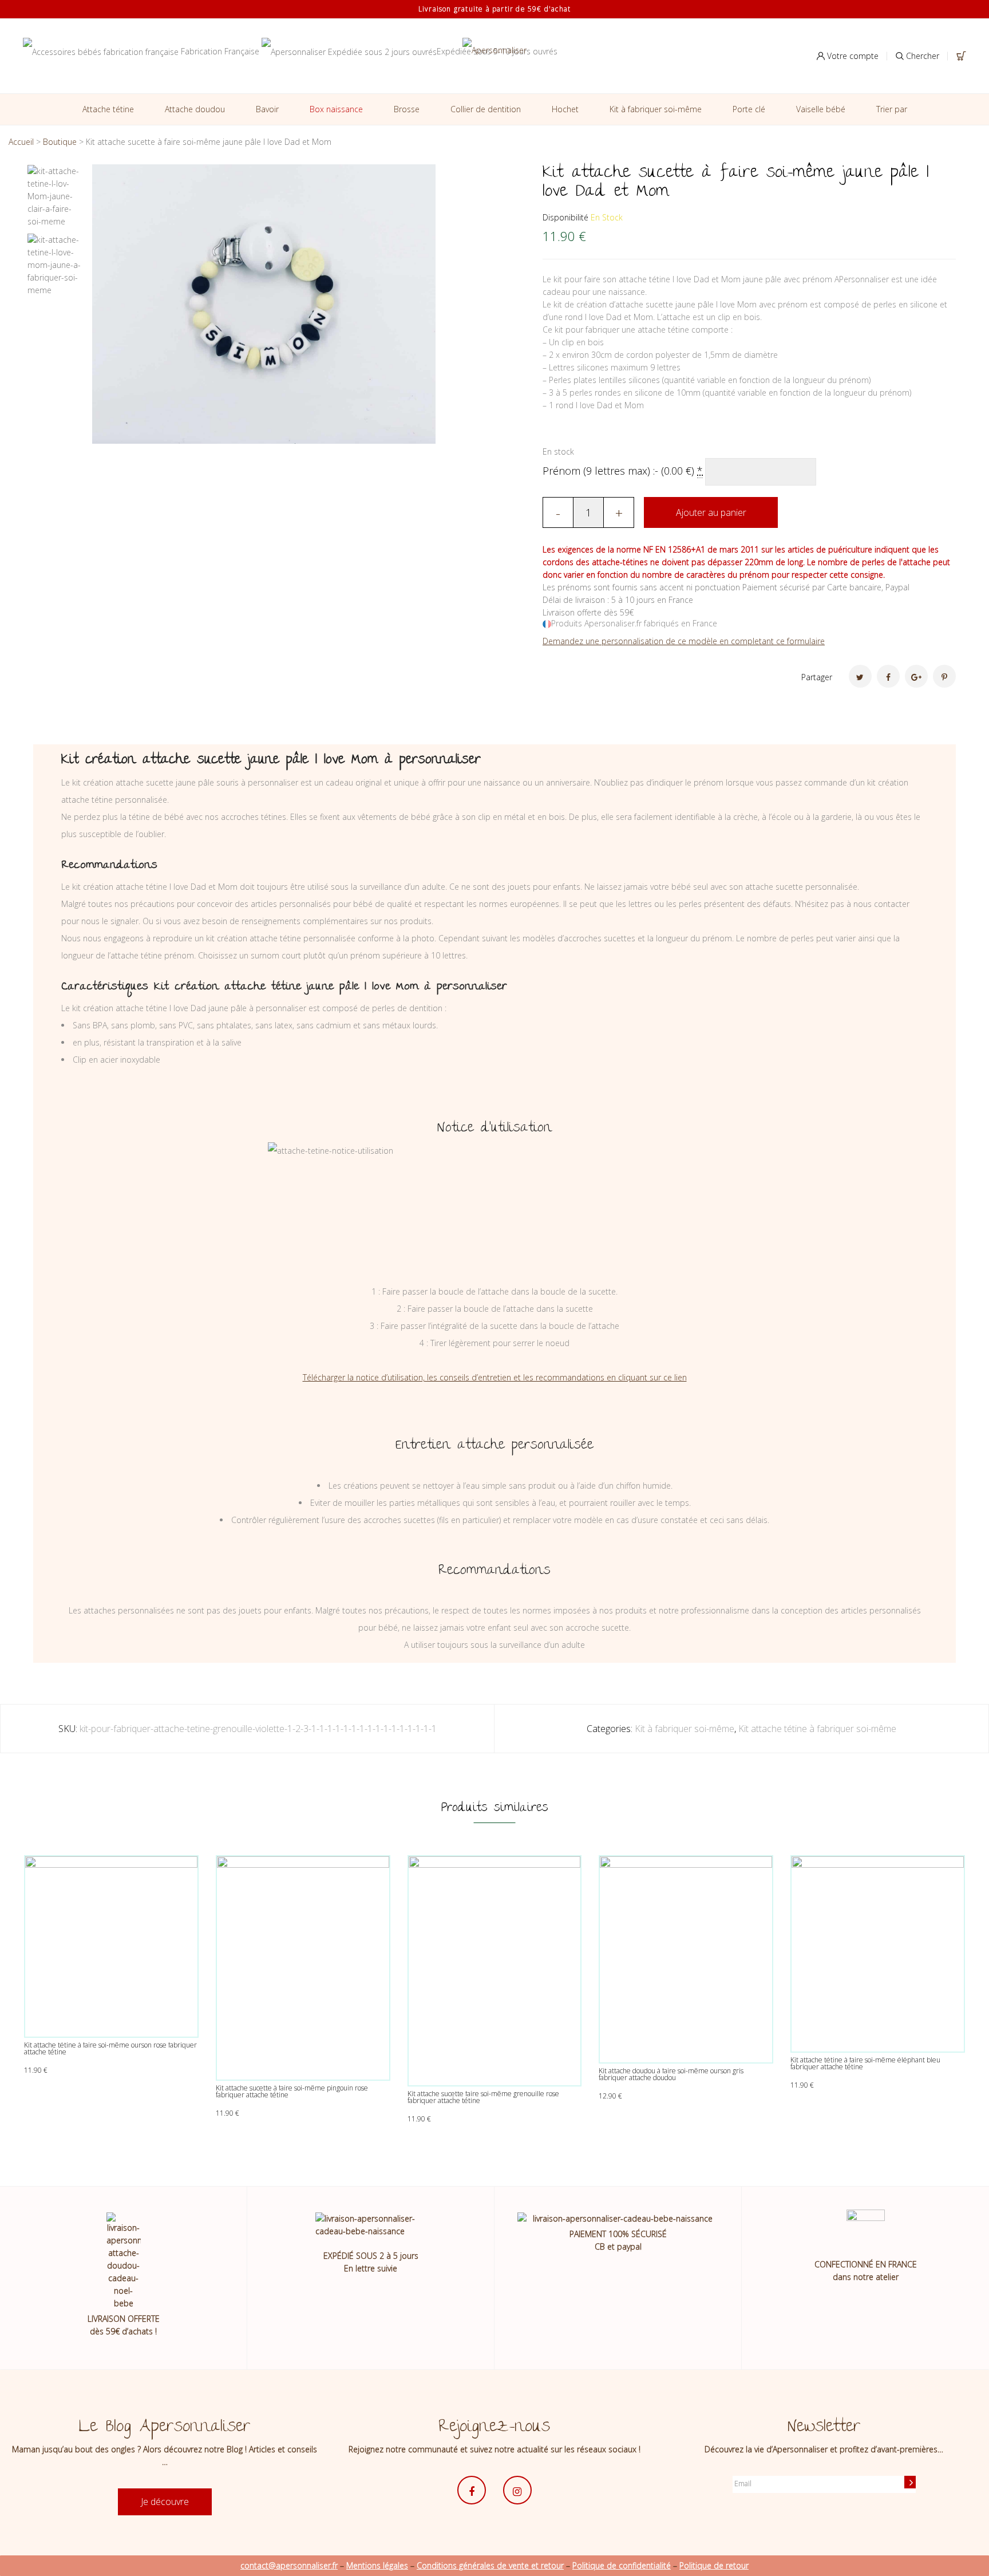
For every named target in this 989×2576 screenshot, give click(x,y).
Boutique (60, 142)
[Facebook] (888, 676)
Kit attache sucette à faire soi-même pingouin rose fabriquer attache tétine (292, 2091)
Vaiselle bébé (821, 109)
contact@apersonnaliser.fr (289, 2565)
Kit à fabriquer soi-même (656, 109)
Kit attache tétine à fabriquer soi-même (817, 1729)
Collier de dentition (486, 109)
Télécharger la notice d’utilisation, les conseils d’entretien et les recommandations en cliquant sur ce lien (495, 1377)
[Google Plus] (916, 676)
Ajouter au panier (711, 512)
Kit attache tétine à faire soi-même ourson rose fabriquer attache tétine (110, 2048)
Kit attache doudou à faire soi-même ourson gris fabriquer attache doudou (671, 2074)
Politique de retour (714, 2565)
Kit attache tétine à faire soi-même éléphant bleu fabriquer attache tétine (865, 2063)
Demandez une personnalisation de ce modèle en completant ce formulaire (684, 641)
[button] (469, 182)
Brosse (407, 109)
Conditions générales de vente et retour (490, 2565)
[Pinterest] (944, 676)
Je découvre (165, 2502)
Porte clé (749, 109)
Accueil (21, 142)
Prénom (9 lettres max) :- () (623, 471)
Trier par (892, 109)
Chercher (921, 56)
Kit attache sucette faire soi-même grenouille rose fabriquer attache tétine (483, 2097)
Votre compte (852, 56)
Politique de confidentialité (622, 2565)
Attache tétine (108, 109)
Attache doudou (195, 109)
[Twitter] (860, 676)
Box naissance (336, 109)
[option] (55, 199)
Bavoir (267, 109)
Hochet (565, 109)
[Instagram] (517, 2490)
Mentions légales (377, 2565)
